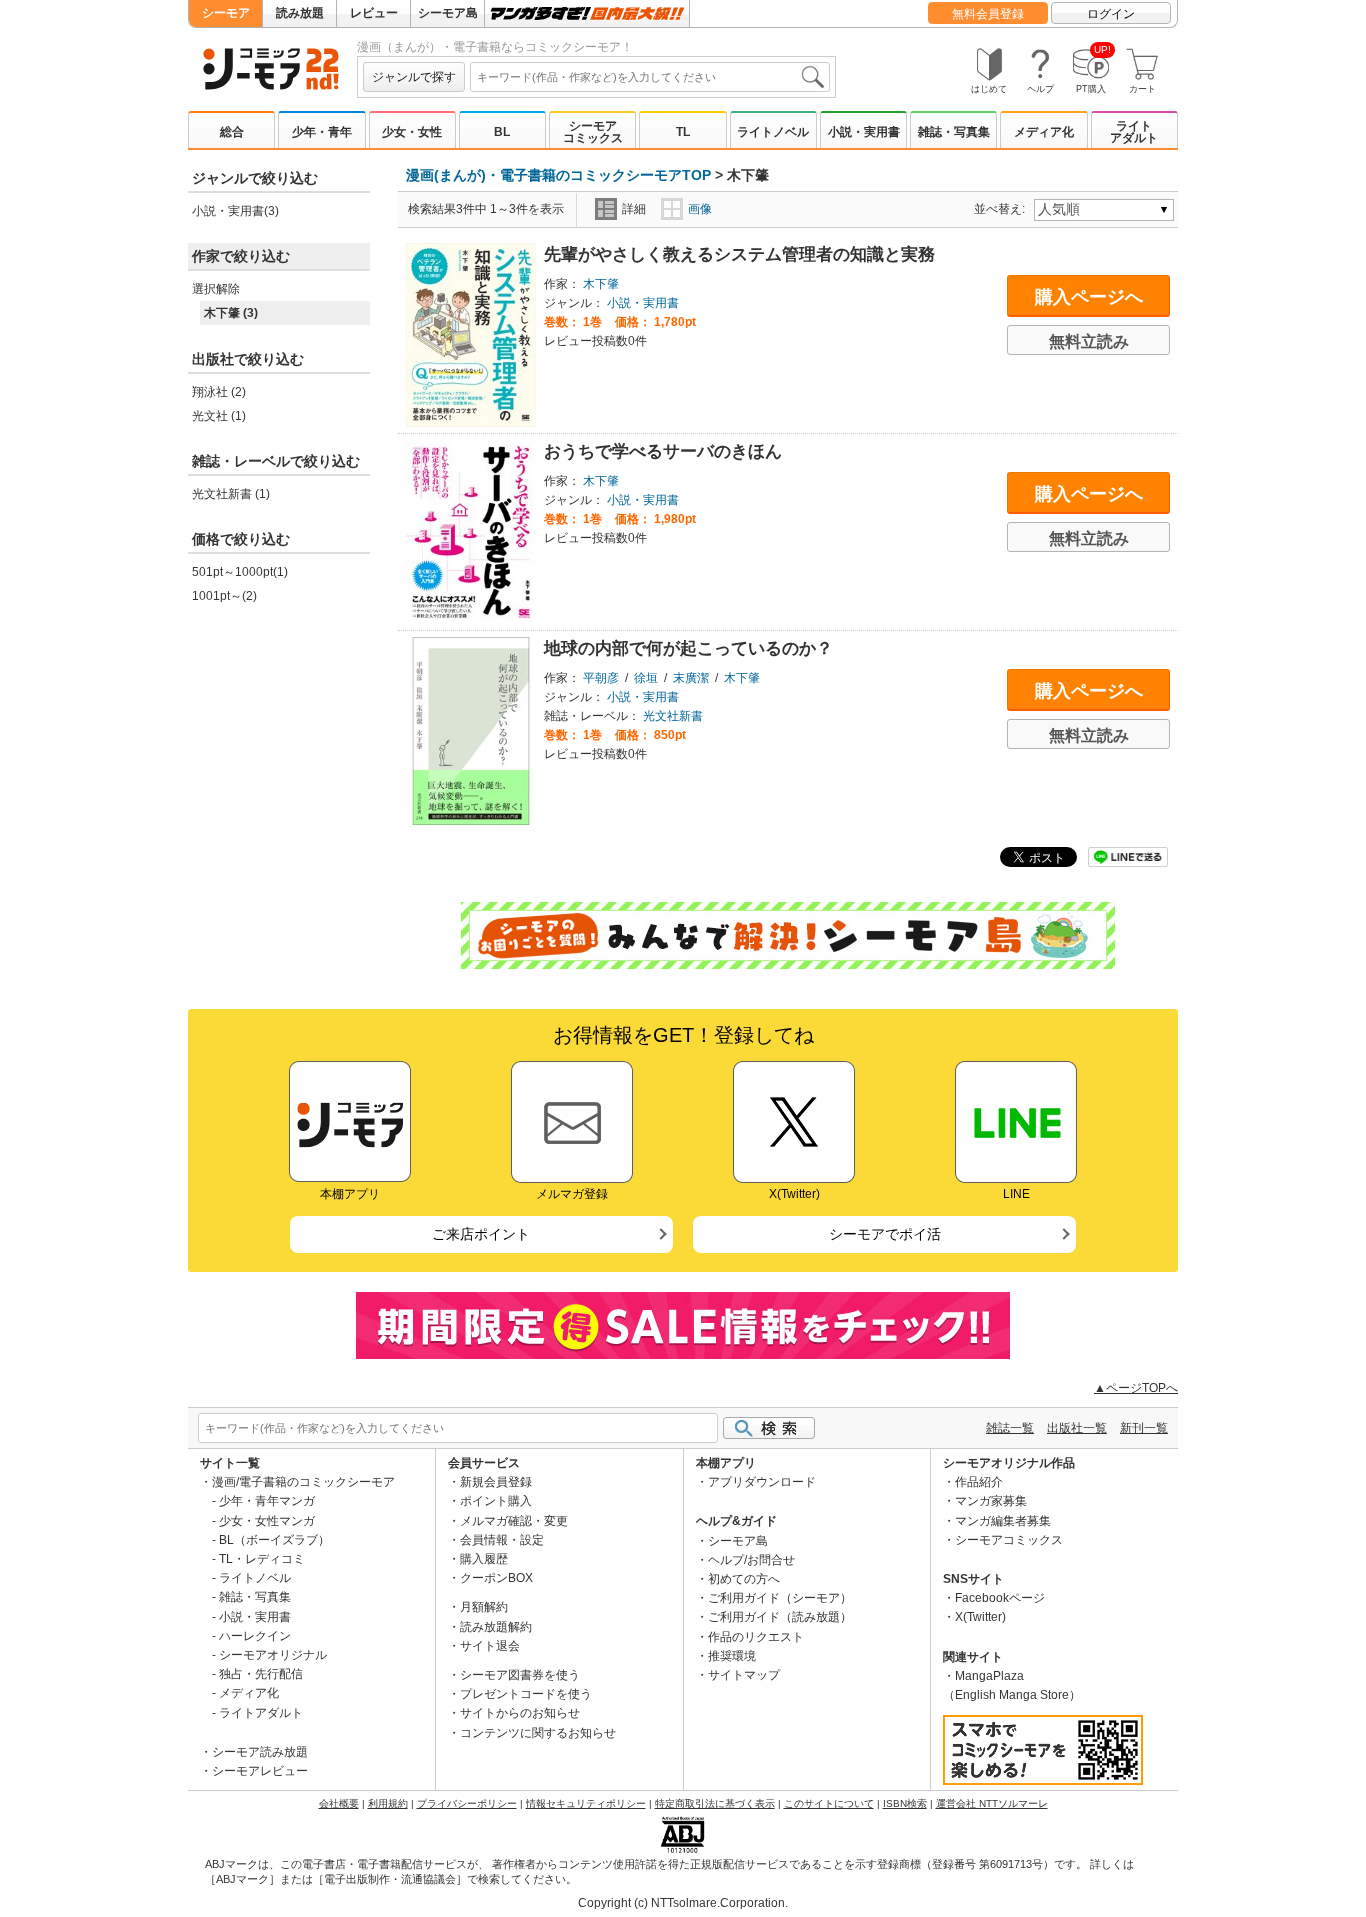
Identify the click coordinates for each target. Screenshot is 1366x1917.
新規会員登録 (496, 1482)
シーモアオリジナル (273, 1655)
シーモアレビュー (260, 1771)
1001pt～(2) (224, 596)
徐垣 (646, 678)
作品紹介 (979, 1482)
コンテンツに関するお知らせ (538, 1733)
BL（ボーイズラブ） (274, 1540)
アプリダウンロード (762, 1482)
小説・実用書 (864, 132)
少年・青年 (322, 132)
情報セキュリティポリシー (586, 1803)
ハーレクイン (255, 1636)
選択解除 (216, 289)
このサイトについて (829, 1803)
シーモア (226, 13)
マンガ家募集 (991, 1501)
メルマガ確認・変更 (514, 1521)
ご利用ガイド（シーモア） (780, 1598)
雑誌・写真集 (954, 132)
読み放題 (300, 13)
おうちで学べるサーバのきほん (663, 451)
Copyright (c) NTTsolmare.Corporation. (683, 1903)
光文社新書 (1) (231, 494)
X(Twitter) (980, 1617)
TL (683, 132)
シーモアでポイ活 (885, 1234)
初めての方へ (744, 1579)
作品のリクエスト (756, 1637)
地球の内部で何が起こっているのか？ (688, 648)
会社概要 (339, 1803)
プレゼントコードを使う (526, 1694)
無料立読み (1089, 341)
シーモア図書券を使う (520, 1675)
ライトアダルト (1134, 132)
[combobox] (650, 77)
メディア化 (1044, 132)
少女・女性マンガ (267, 1521)
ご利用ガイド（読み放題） (780, 1617)
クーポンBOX (496, 1578)
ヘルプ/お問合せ (751, 1560)
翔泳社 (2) (219, 392)
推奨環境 (732, 1656)
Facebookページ (1000, 1598)
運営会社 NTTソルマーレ (992, 1803)
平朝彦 (601, 678)
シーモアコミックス (593, 132)
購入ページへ (1089, 297)
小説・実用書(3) (235, 211)
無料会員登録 (988, 14)
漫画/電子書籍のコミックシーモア (303, 1482)
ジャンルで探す (414, 77)
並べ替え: (1002, 209)
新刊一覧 (1144, 1428)
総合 (232, 132)
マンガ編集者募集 (1003, 1521)
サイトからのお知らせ (520, 1713)
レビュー (374, 13)
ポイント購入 (496, 1501)
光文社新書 (673, 716)
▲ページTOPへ (1136, 1388)
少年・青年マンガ (267, 1501)
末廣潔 (691, 678)
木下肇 (601, 284)
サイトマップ (744, 1675)
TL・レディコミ (262, 1559)
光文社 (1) (219, 416)
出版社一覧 (1077, 1428)
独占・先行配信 (261, 1674)
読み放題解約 (496, 1627)
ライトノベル (773, 132)
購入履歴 (484, 1559)
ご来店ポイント (481, 1234)
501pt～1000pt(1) (240, 572)
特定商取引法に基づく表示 (715, 1803)
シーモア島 (448, 13)
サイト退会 (490, 1646)
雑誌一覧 (1010, 1428)
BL (502, 132)
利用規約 (388, 1803)
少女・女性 (412, 132)
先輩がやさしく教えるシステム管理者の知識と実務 (739, 254)
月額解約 (484, 1607)
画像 (700, 209)
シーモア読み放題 (260, 1752)
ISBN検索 (905, 1803)
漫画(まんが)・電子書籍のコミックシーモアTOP (558, 175)
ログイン (1111, 14)
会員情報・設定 (502, 1540)
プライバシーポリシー (467, 1803)
